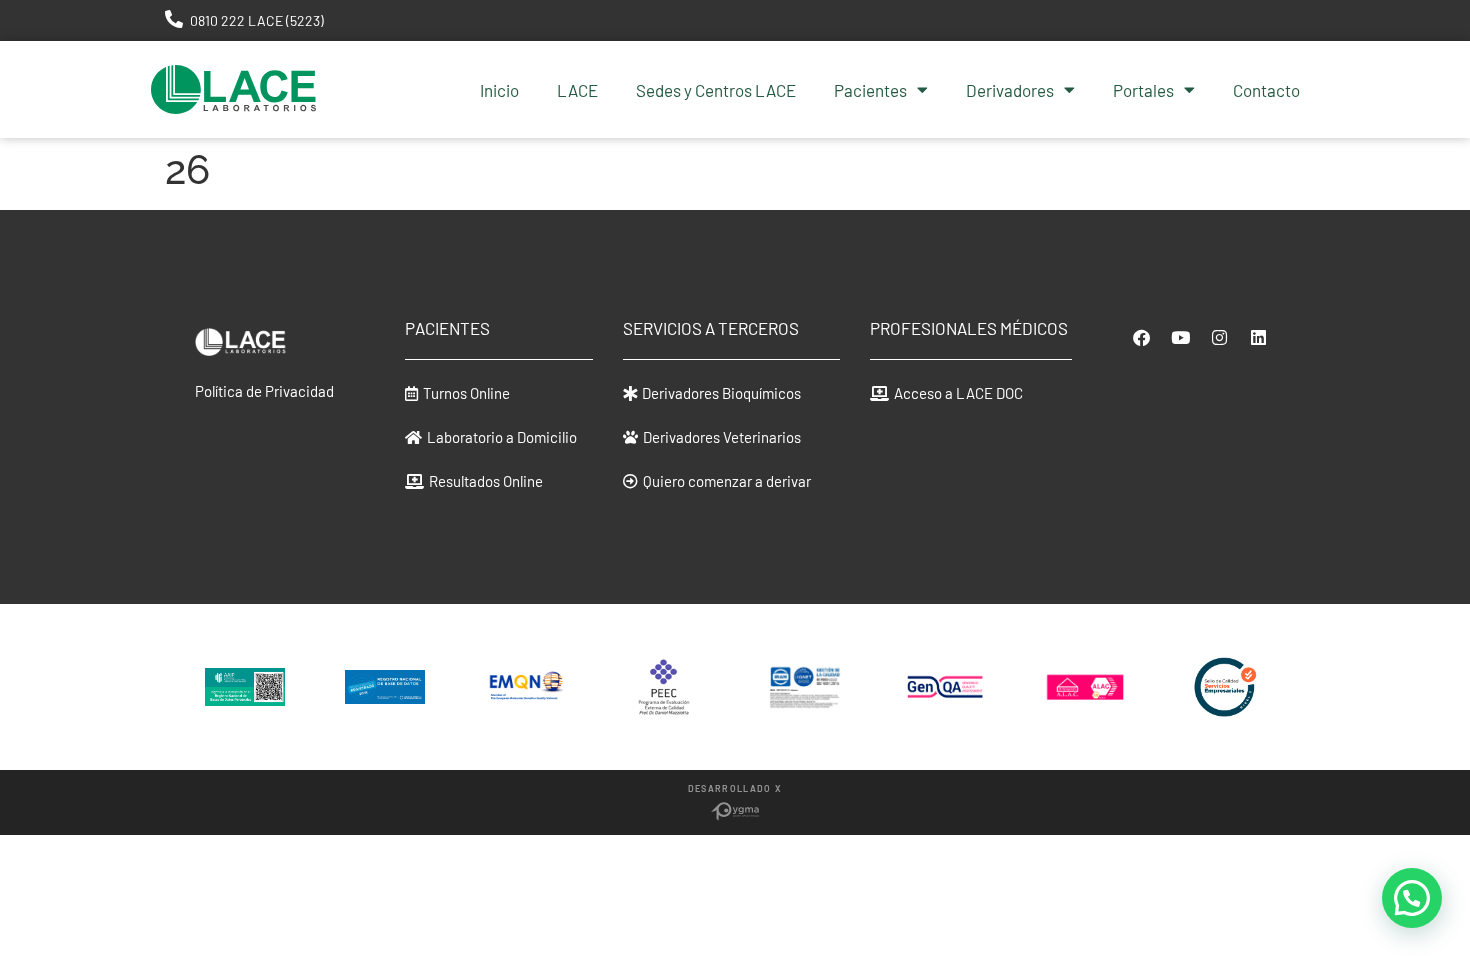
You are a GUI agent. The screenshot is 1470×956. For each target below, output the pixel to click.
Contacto (1266, 90)
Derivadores (1010, 90)
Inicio (499, 90)
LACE (577, 90)
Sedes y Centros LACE (716, 90)
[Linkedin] (1258, 337)
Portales (1143, 90)
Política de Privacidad (264, 391)
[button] (457, 393)
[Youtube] (1180, 337)
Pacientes (870, 90)
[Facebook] (1141, 337)
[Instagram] (1219, 337)
